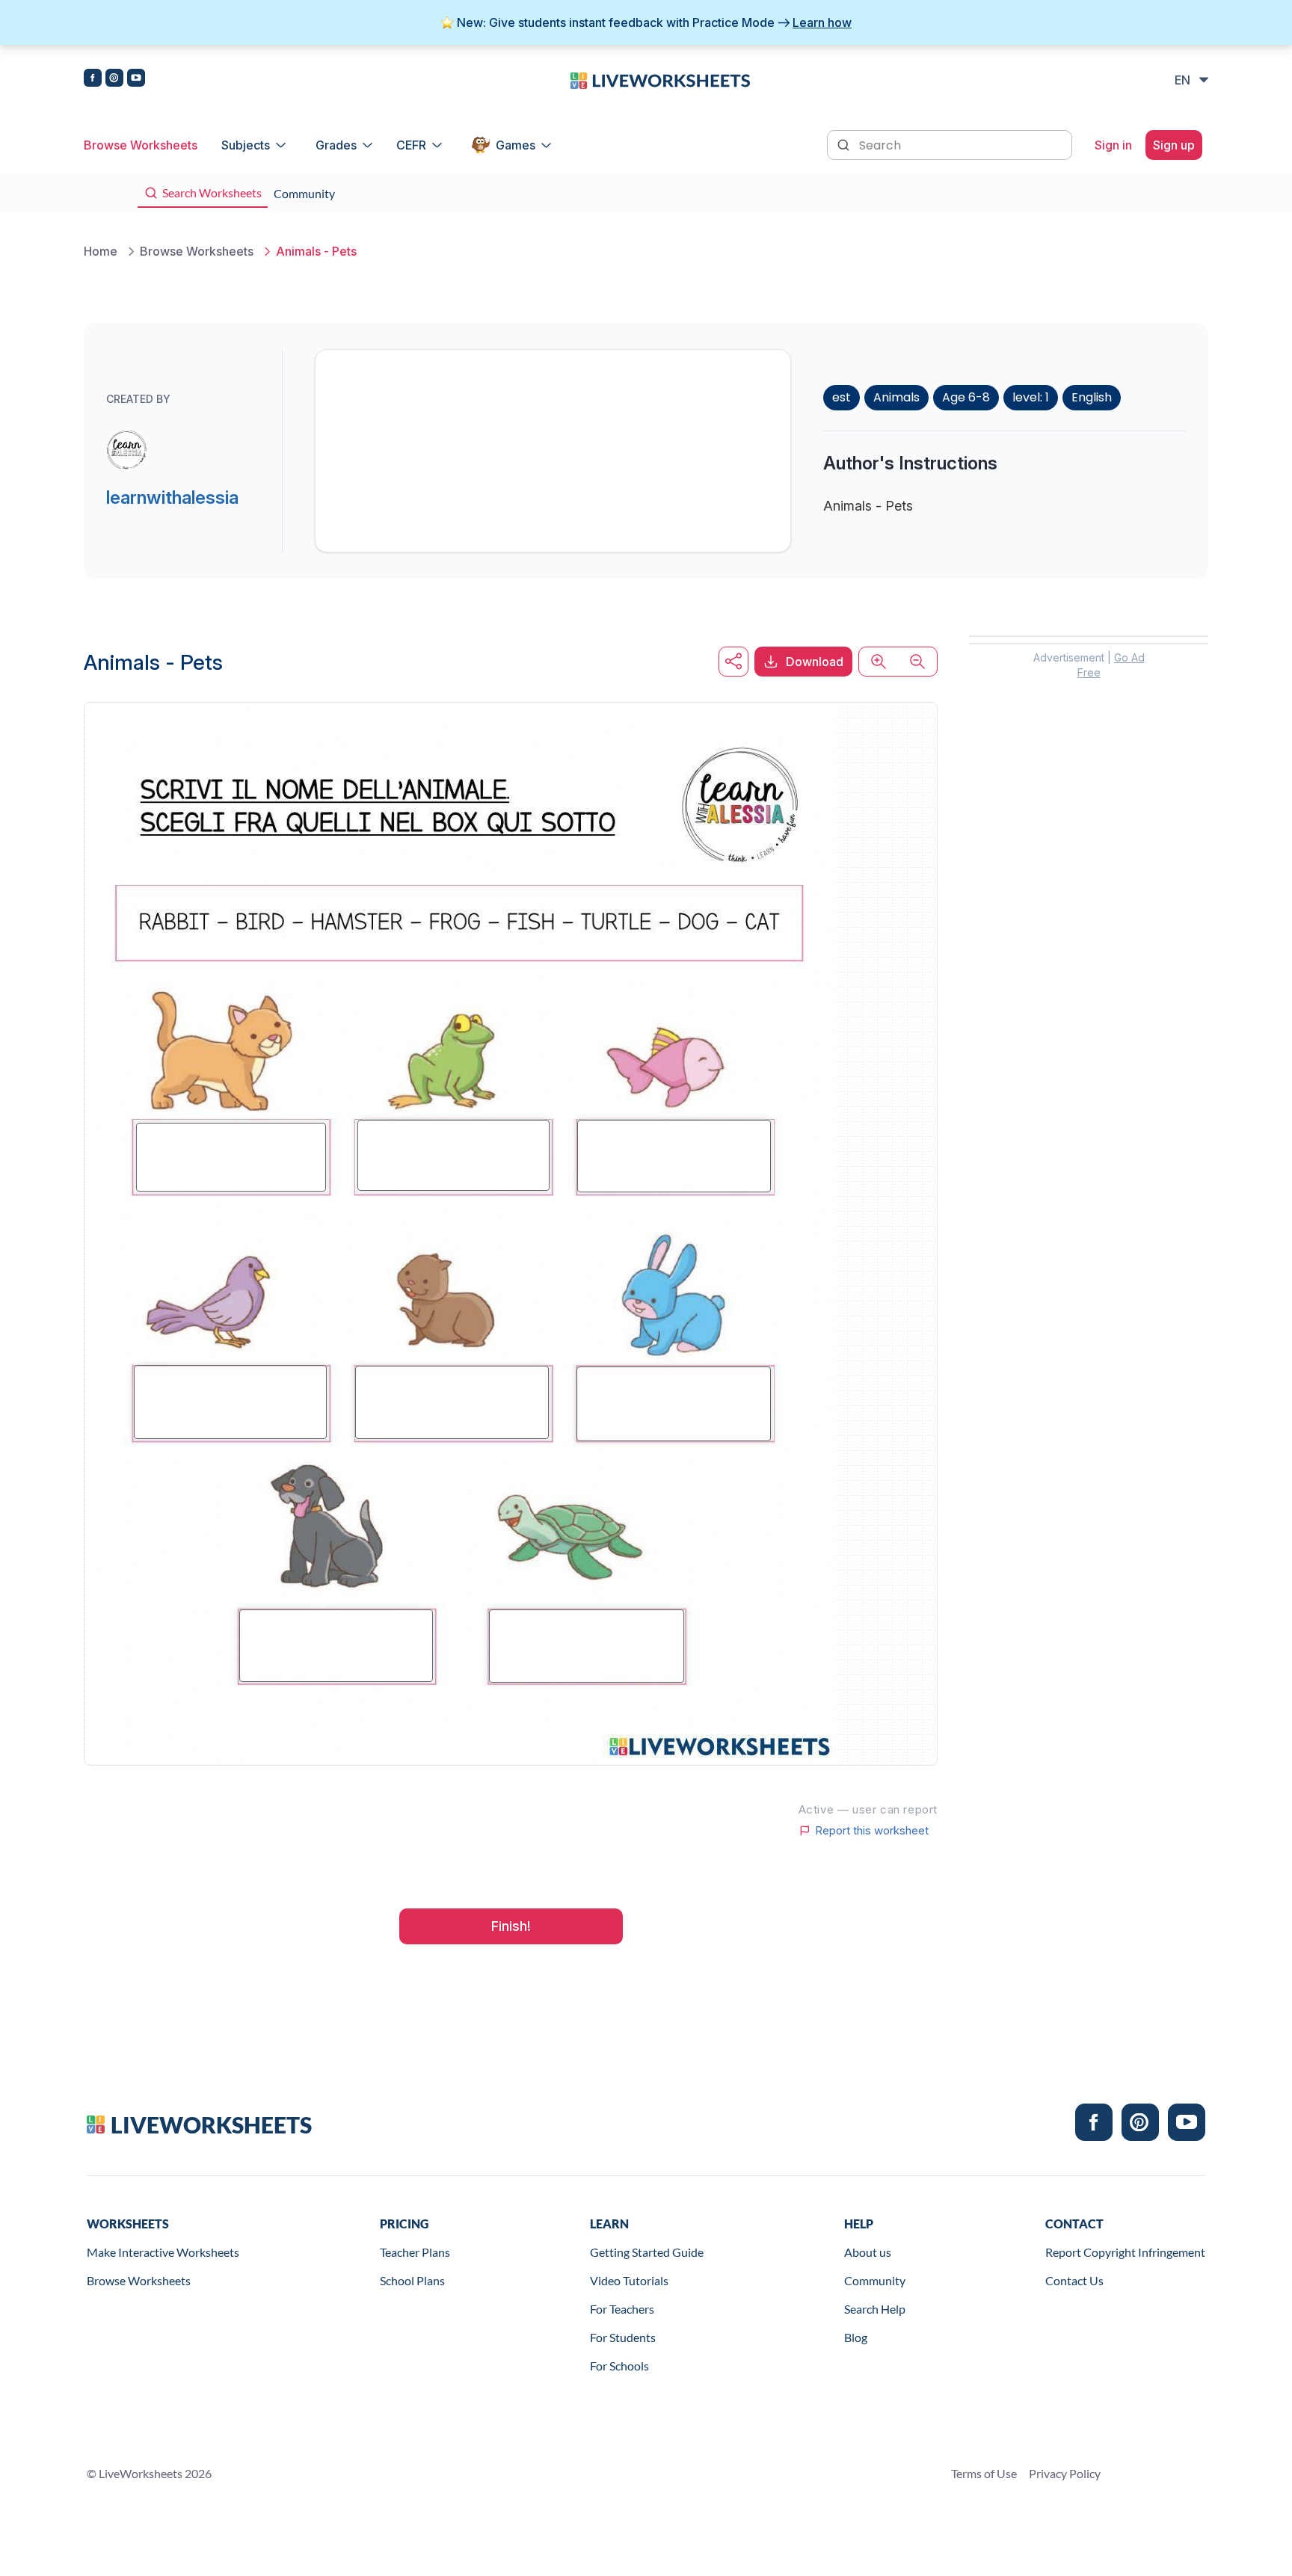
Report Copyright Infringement (1125, 2252)
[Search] (845, 144)
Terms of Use (984, 2473)
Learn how (822, 22)
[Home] (660, 79)
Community (875, 2280)
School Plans (412, 2280)
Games (516, 145)
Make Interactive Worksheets (163, 2252)
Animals (896, 397)
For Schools (619, 2366)
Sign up (1174, 145)
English (1092, 397)
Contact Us (1074, 2280)
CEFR (411, 145)
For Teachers (622, 2309)
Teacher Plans (415, 2252)
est (842, 397)
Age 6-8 (966, 397)
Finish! (511, 1926)
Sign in (1113, 145)
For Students (623, 2337)
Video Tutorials (629, 2280)
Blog (856, 2337)
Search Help (875, 2309)
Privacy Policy (1065, 2473)
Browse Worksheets (141, 145)
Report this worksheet (872, 1831)
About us (868, 2252)
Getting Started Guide (647, 2252)
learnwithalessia (172, 497)
